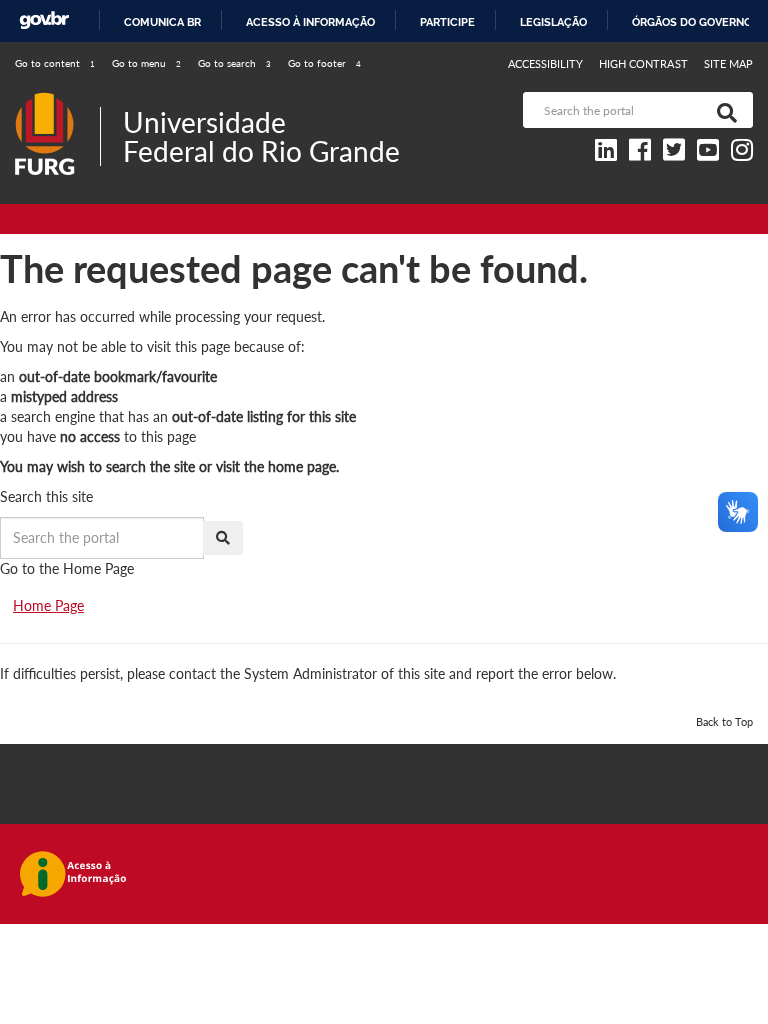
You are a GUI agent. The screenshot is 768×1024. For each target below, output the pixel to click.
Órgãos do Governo (692, 22)
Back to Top (724, 721)
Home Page (48, 605)
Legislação (553, 22)
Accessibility (546, 63)
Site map (728, 63)
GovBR (44, 20)
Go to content (55, 63)
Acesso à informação (310, 22)
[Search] (723, 110)
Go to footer (324, 63)
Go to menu (146, 63)
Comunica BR (162, 22)
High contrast (643, 63)
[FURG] (57, 100)
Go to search (234, 63)
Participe (447, 22)
